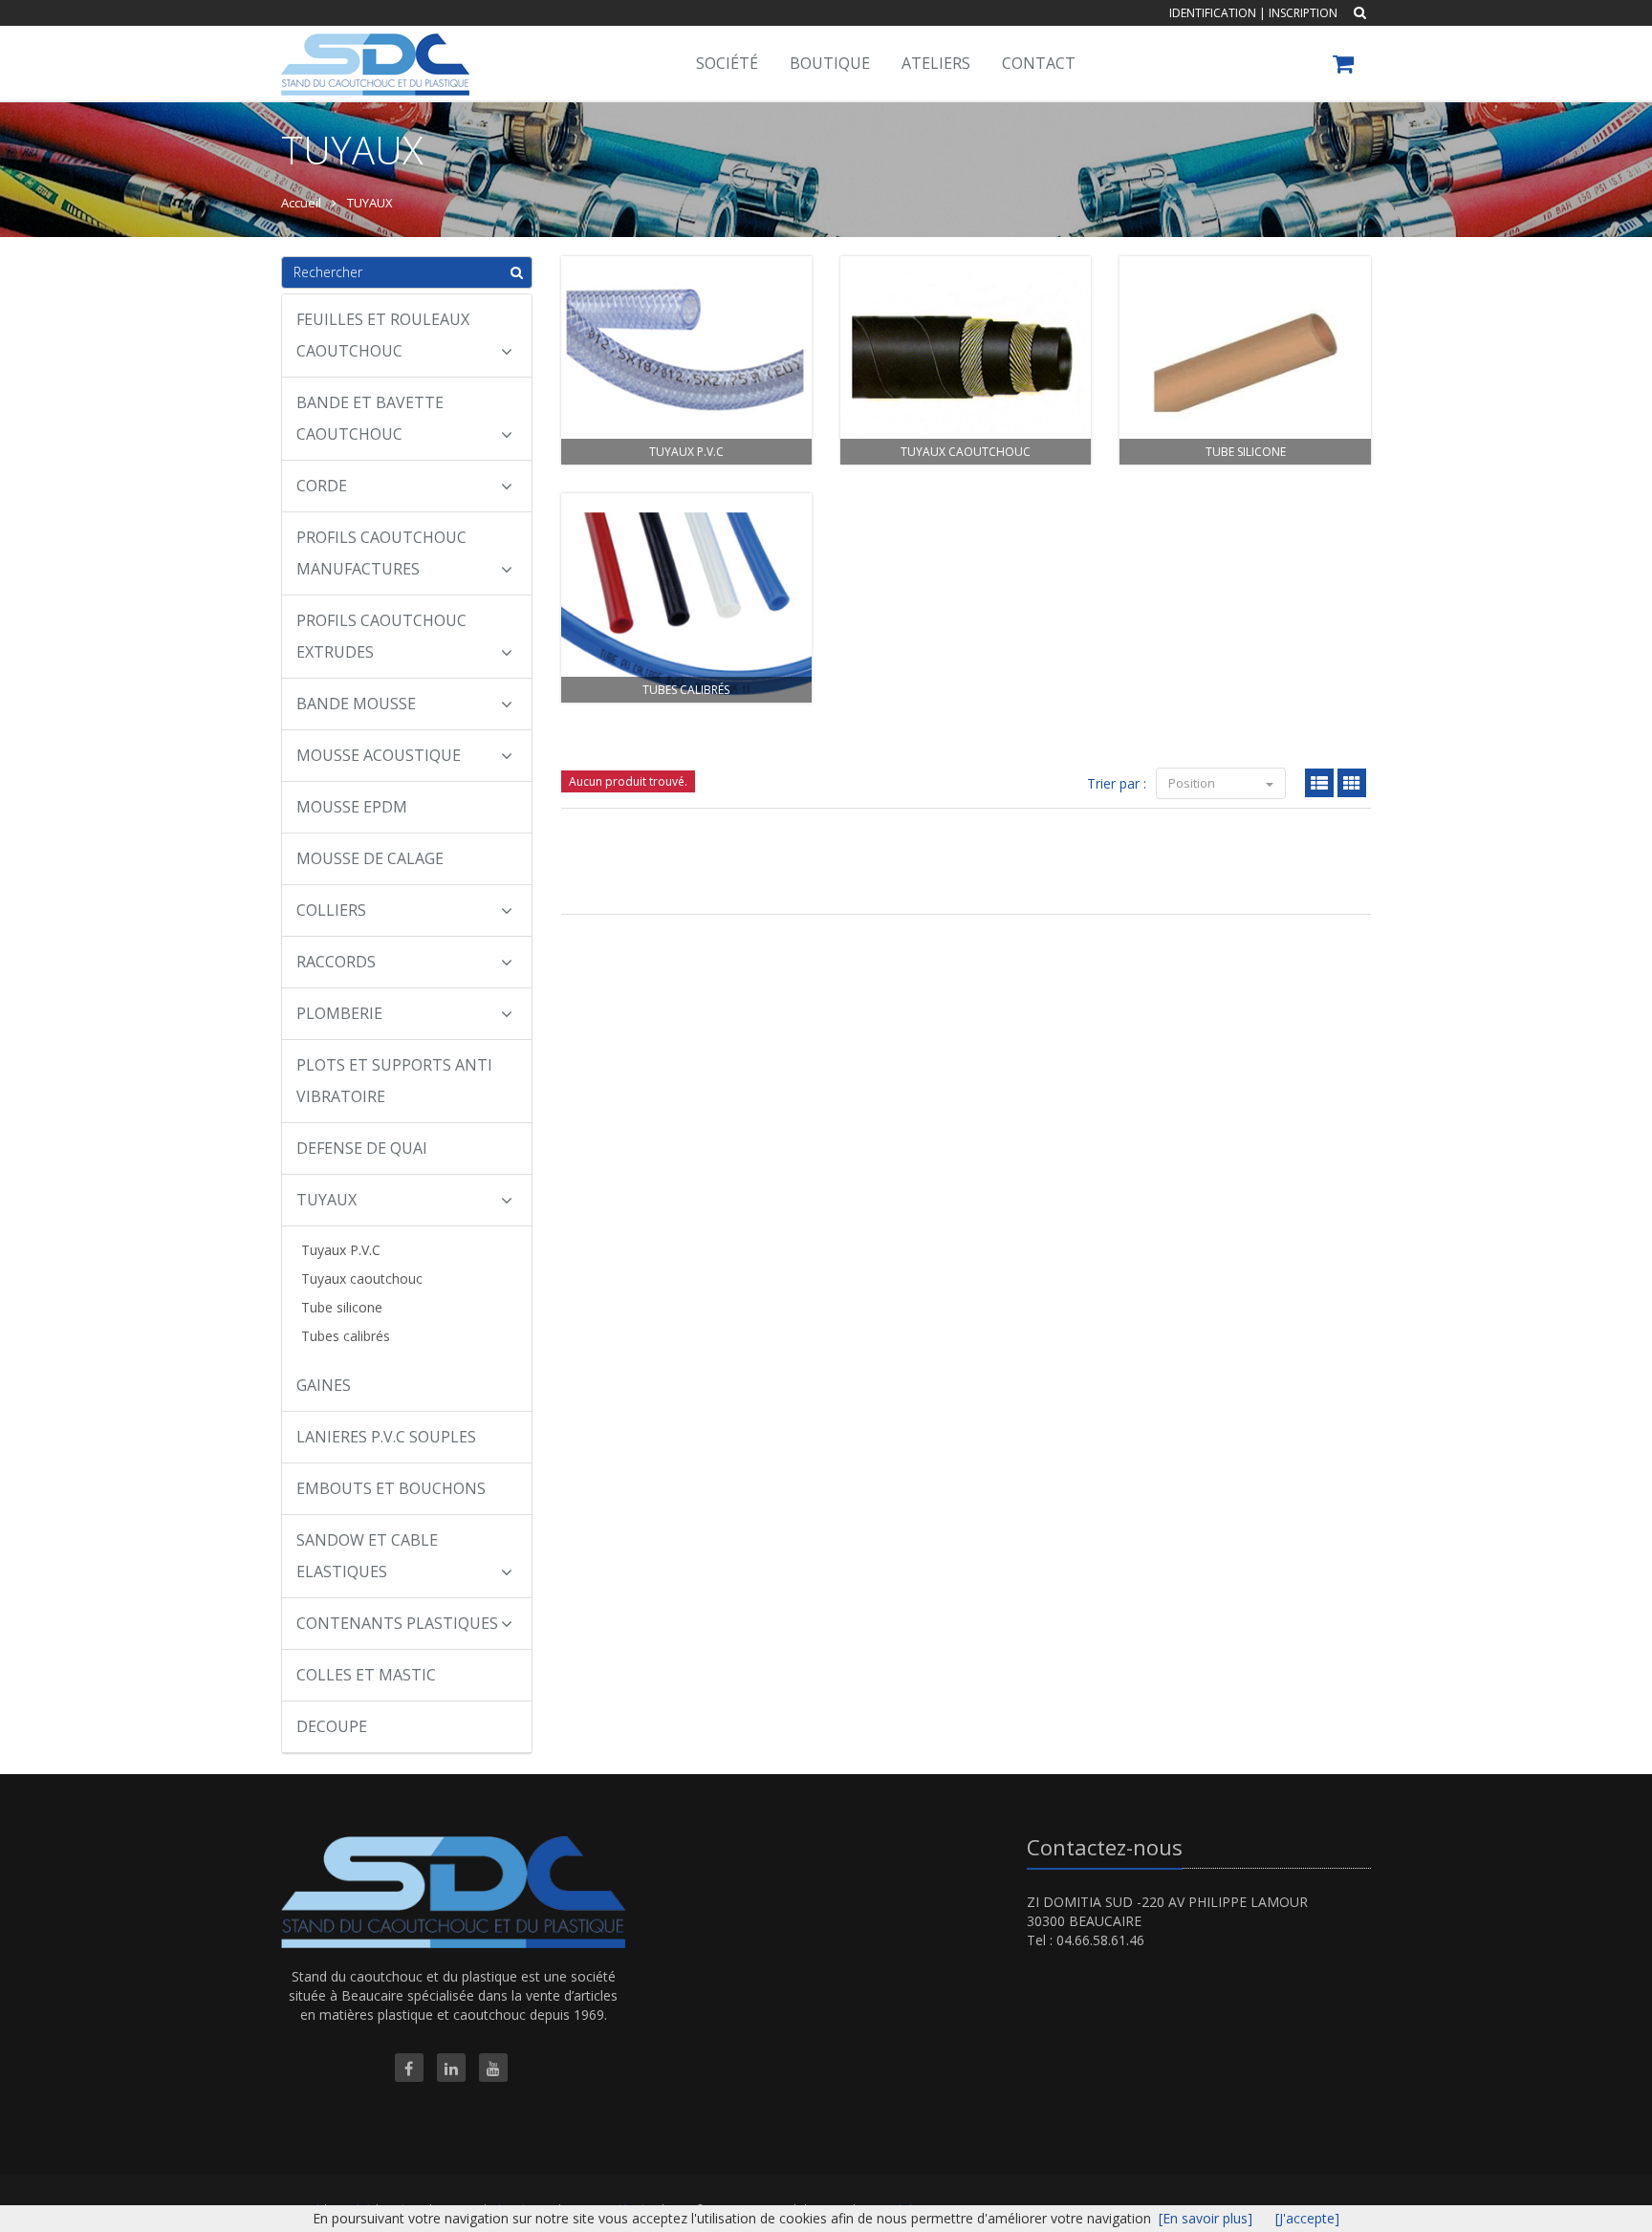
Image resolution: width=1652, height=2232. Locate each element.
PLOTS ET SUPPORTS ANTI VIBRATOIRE (394, 1081)
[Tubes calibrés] (686, 598)
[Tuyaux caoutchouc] (966, 361)
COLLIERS (331, 910)
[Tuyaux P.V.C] (686, 361)
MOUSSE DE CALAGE (370, 858)
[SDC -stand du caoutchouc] (373, 50)
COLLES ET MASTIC (366, 1675)
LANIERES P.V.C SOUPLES (386, 1437)
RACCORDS (336, 962)
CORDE (322, 486)
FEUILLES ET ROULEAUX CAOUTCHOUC (383, 335)
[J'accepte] (1307, 2218)
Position (1193, 783)
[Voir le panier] (1345, 66)
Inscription (1303, 13)
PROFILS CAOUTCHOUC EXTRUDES (381, 636)
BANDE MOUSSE (356, 704)
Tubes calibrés (346, 1336)
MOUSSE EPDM (352, 807)
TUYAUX (326, 1200)
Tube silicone (342, 1307)
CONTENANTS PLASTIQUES (397, 1623)
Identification (1213, 13)
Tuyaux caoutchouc (362, 1279)
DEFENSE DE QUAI (362, 1148)
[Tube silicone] (1245, 361)
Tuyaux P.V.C (341, 1250)
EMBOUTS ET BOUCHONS (391, 1488)
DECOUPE (332, 1726)
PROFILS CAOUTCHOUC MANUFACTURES (381, 553)
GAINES (324, 1385)
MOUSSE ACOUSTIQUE (379, 755)
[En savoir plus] (1206, 2218)
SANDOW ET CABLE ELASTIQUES (367, 1556)
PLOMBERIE (339, 1013)
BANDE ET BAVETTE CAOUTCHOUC (370, 418)
